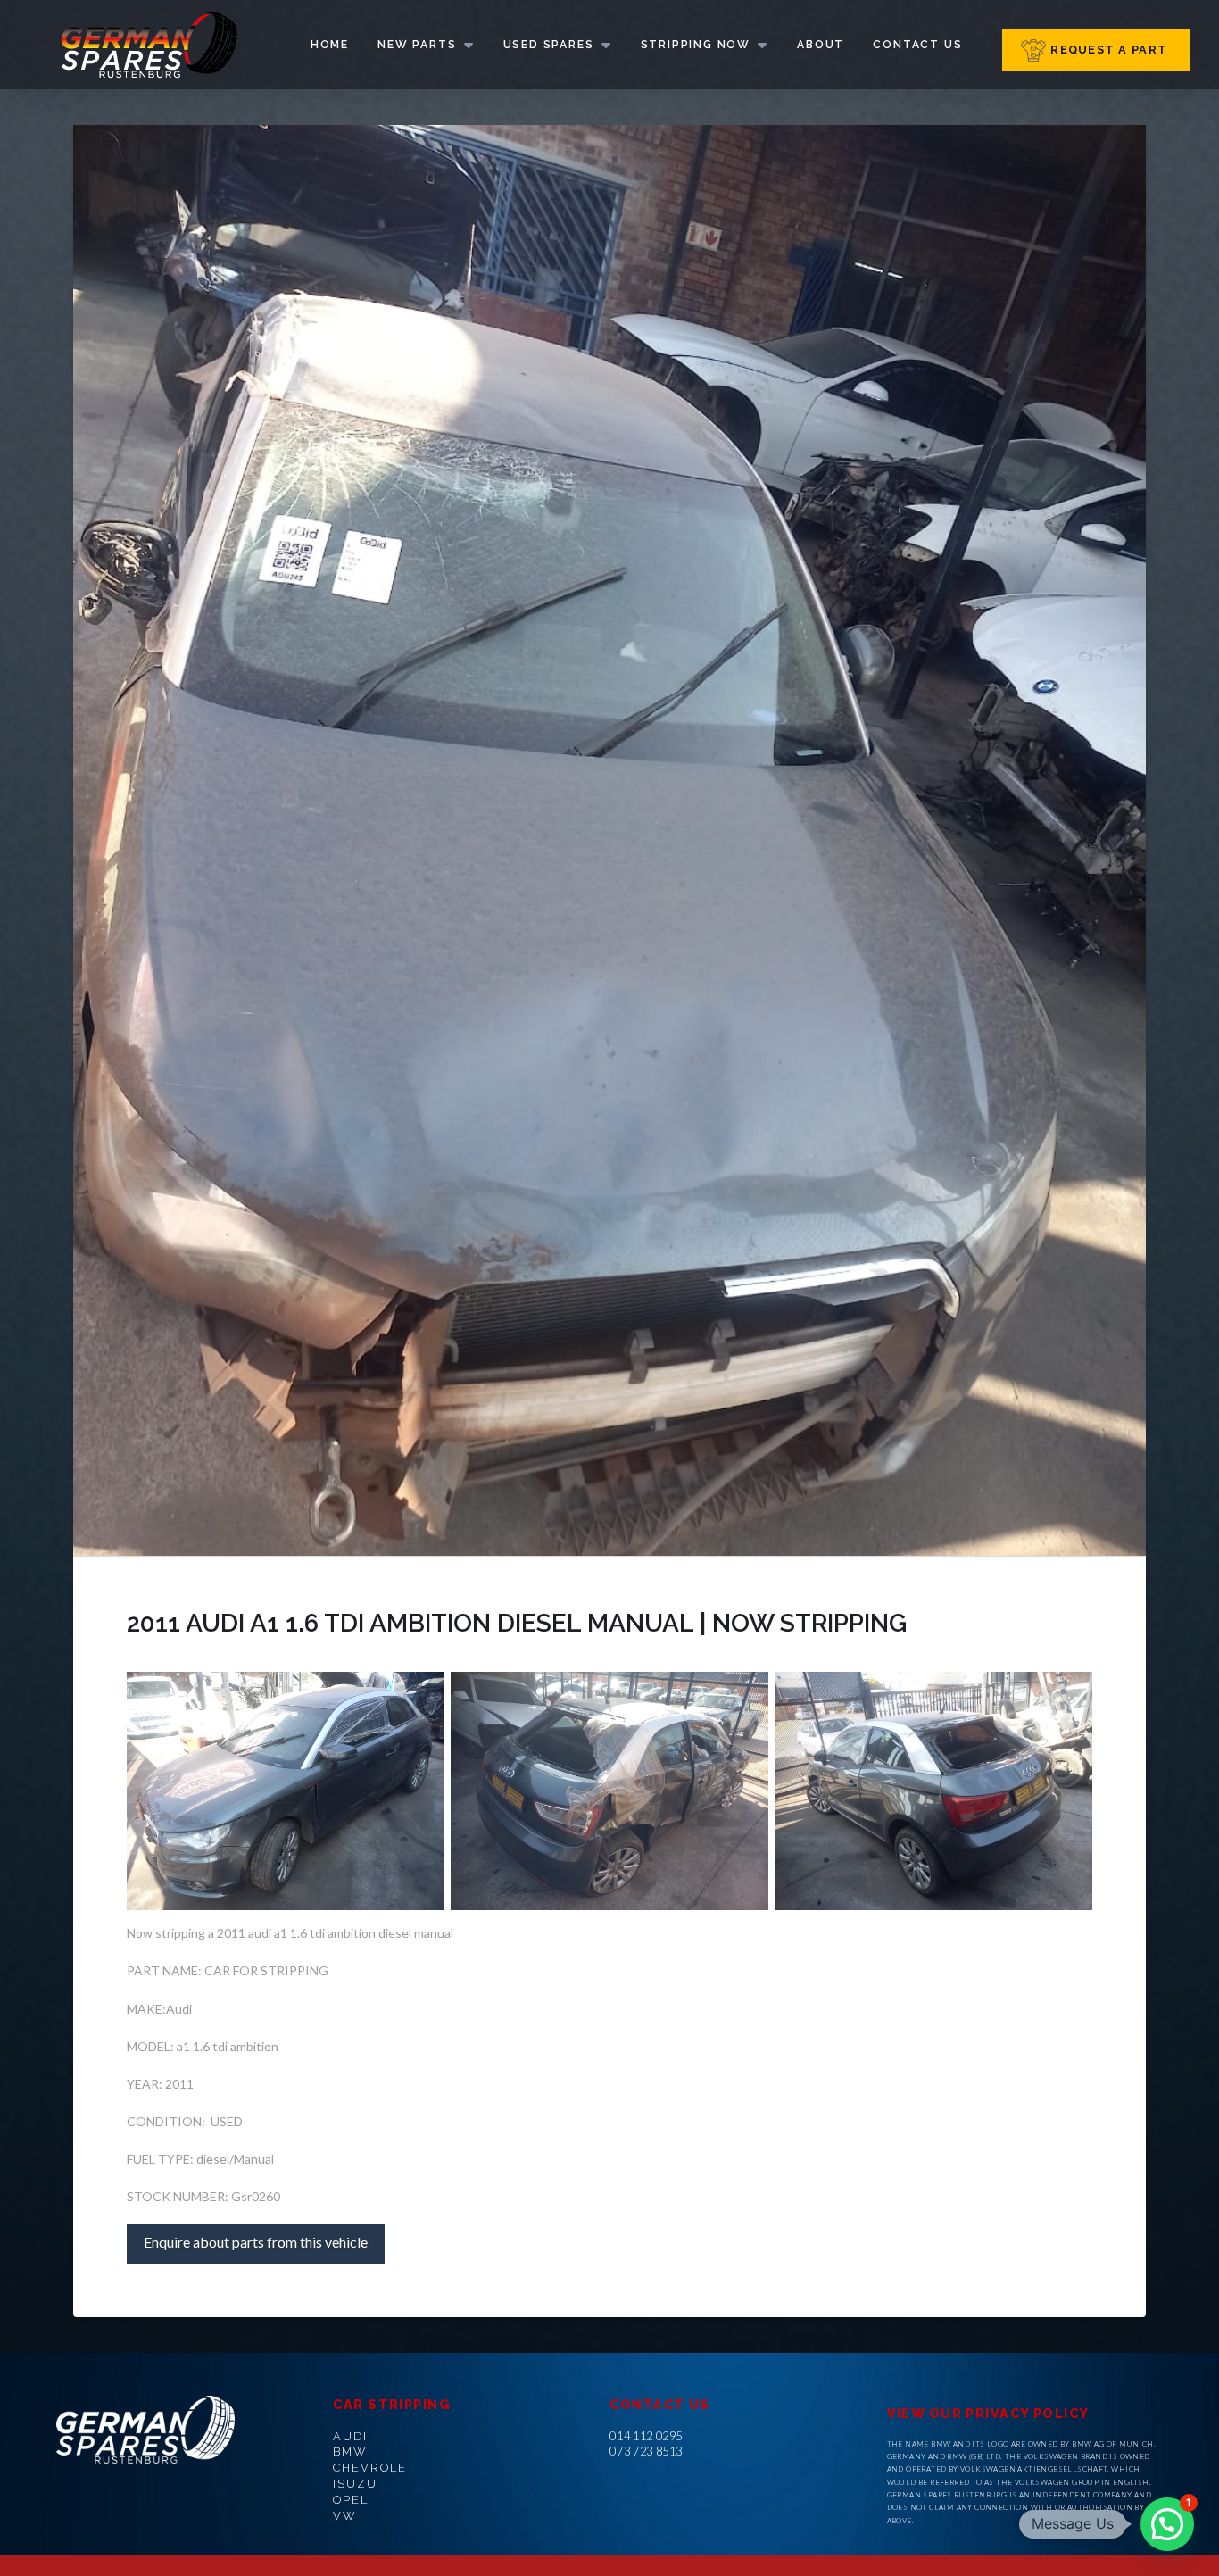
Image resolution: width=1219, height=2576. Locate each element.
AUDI (350, 2436)
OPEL (351, 2500)
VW (344, 2516)
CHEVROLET (373, 2468)
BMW (350, 2451)
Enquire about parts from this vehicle (256, 2242)
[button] (1167, 2524)
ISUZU (355, 2484)
